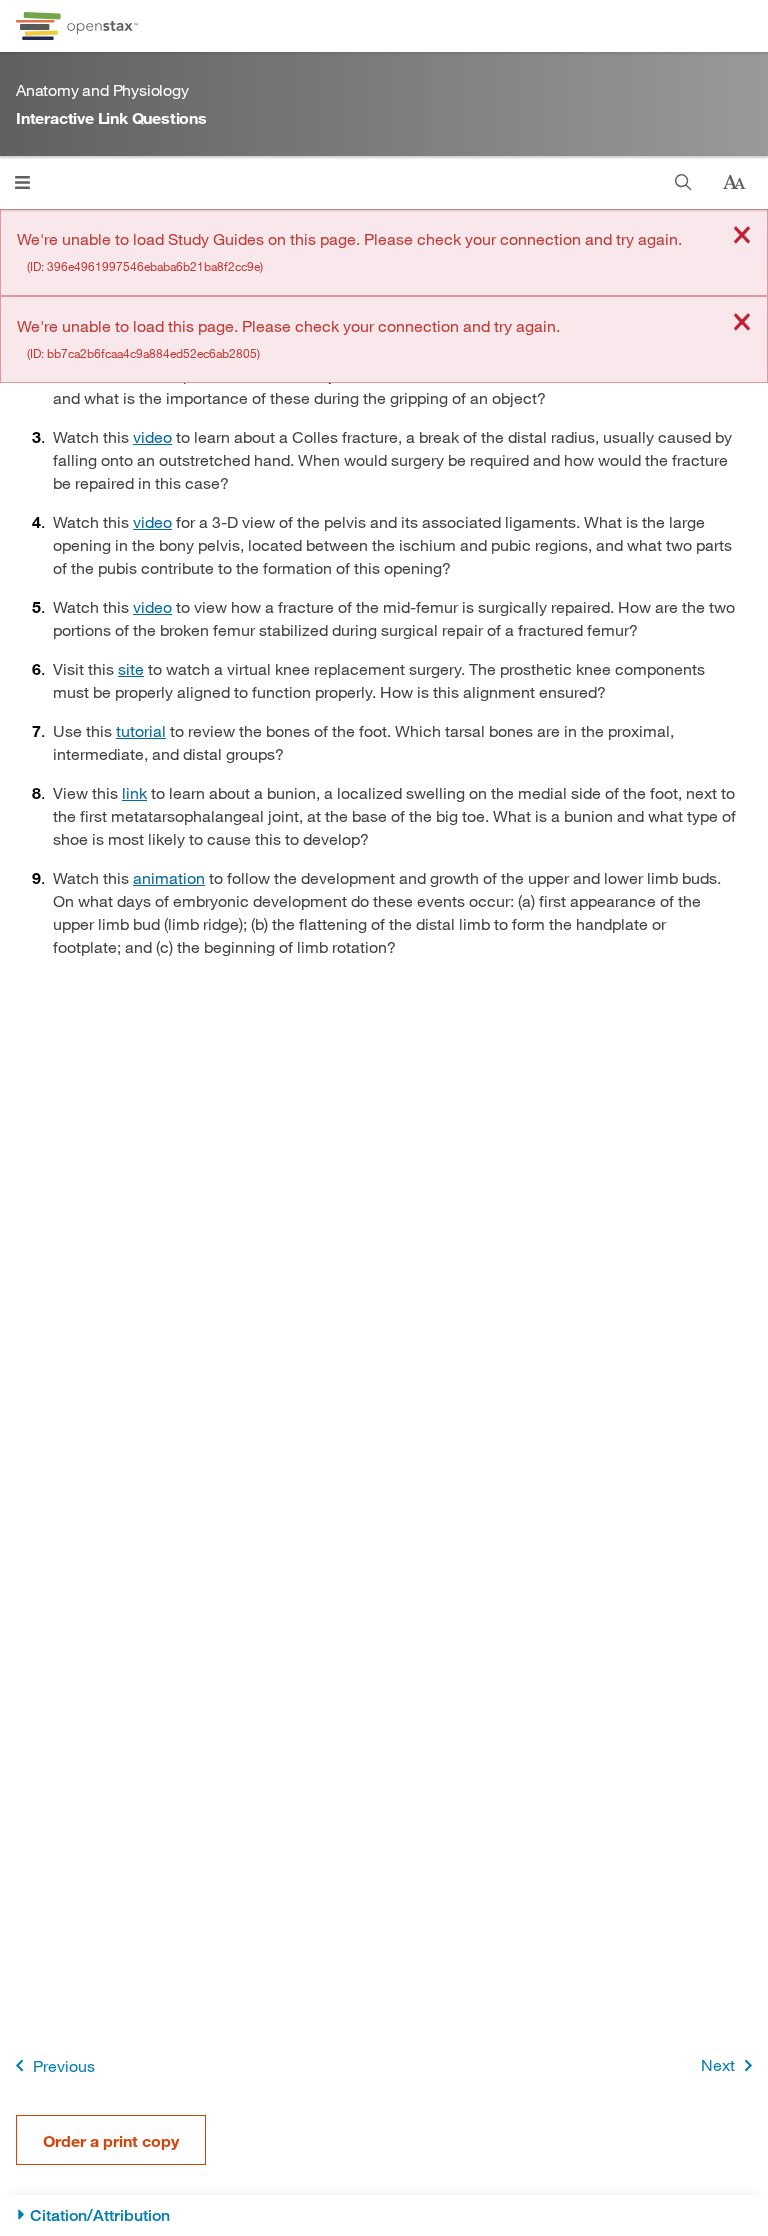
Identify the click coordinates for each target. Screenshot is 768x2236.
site (131, 668)
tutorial (141, 730)
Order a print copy (111, 2140)
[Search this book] (683, 182)
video (152, 436)
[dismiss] (742, 236)
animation (169, 877)
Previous (64, 2065)
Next (718, 2064)
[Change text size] (734, 183)
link (134, 792)
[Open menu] (22, 182)
